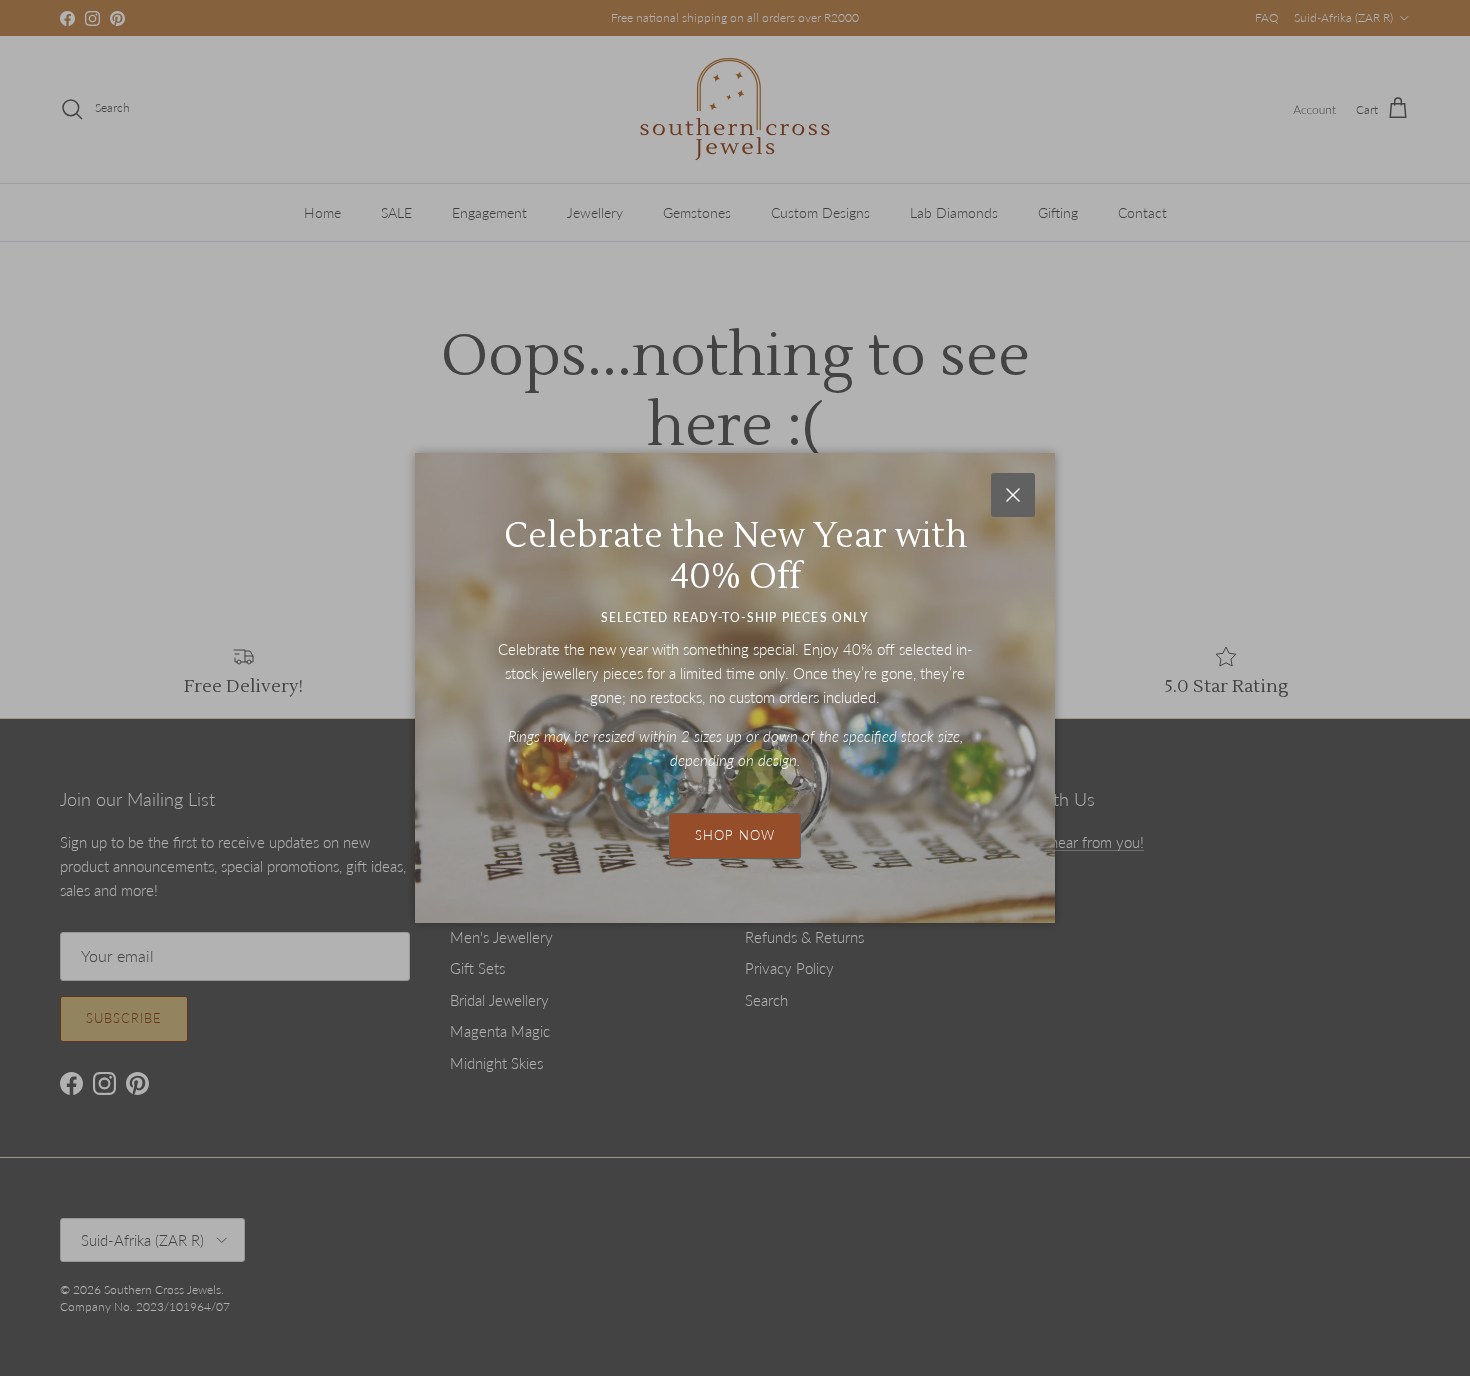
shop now (735, 835)
